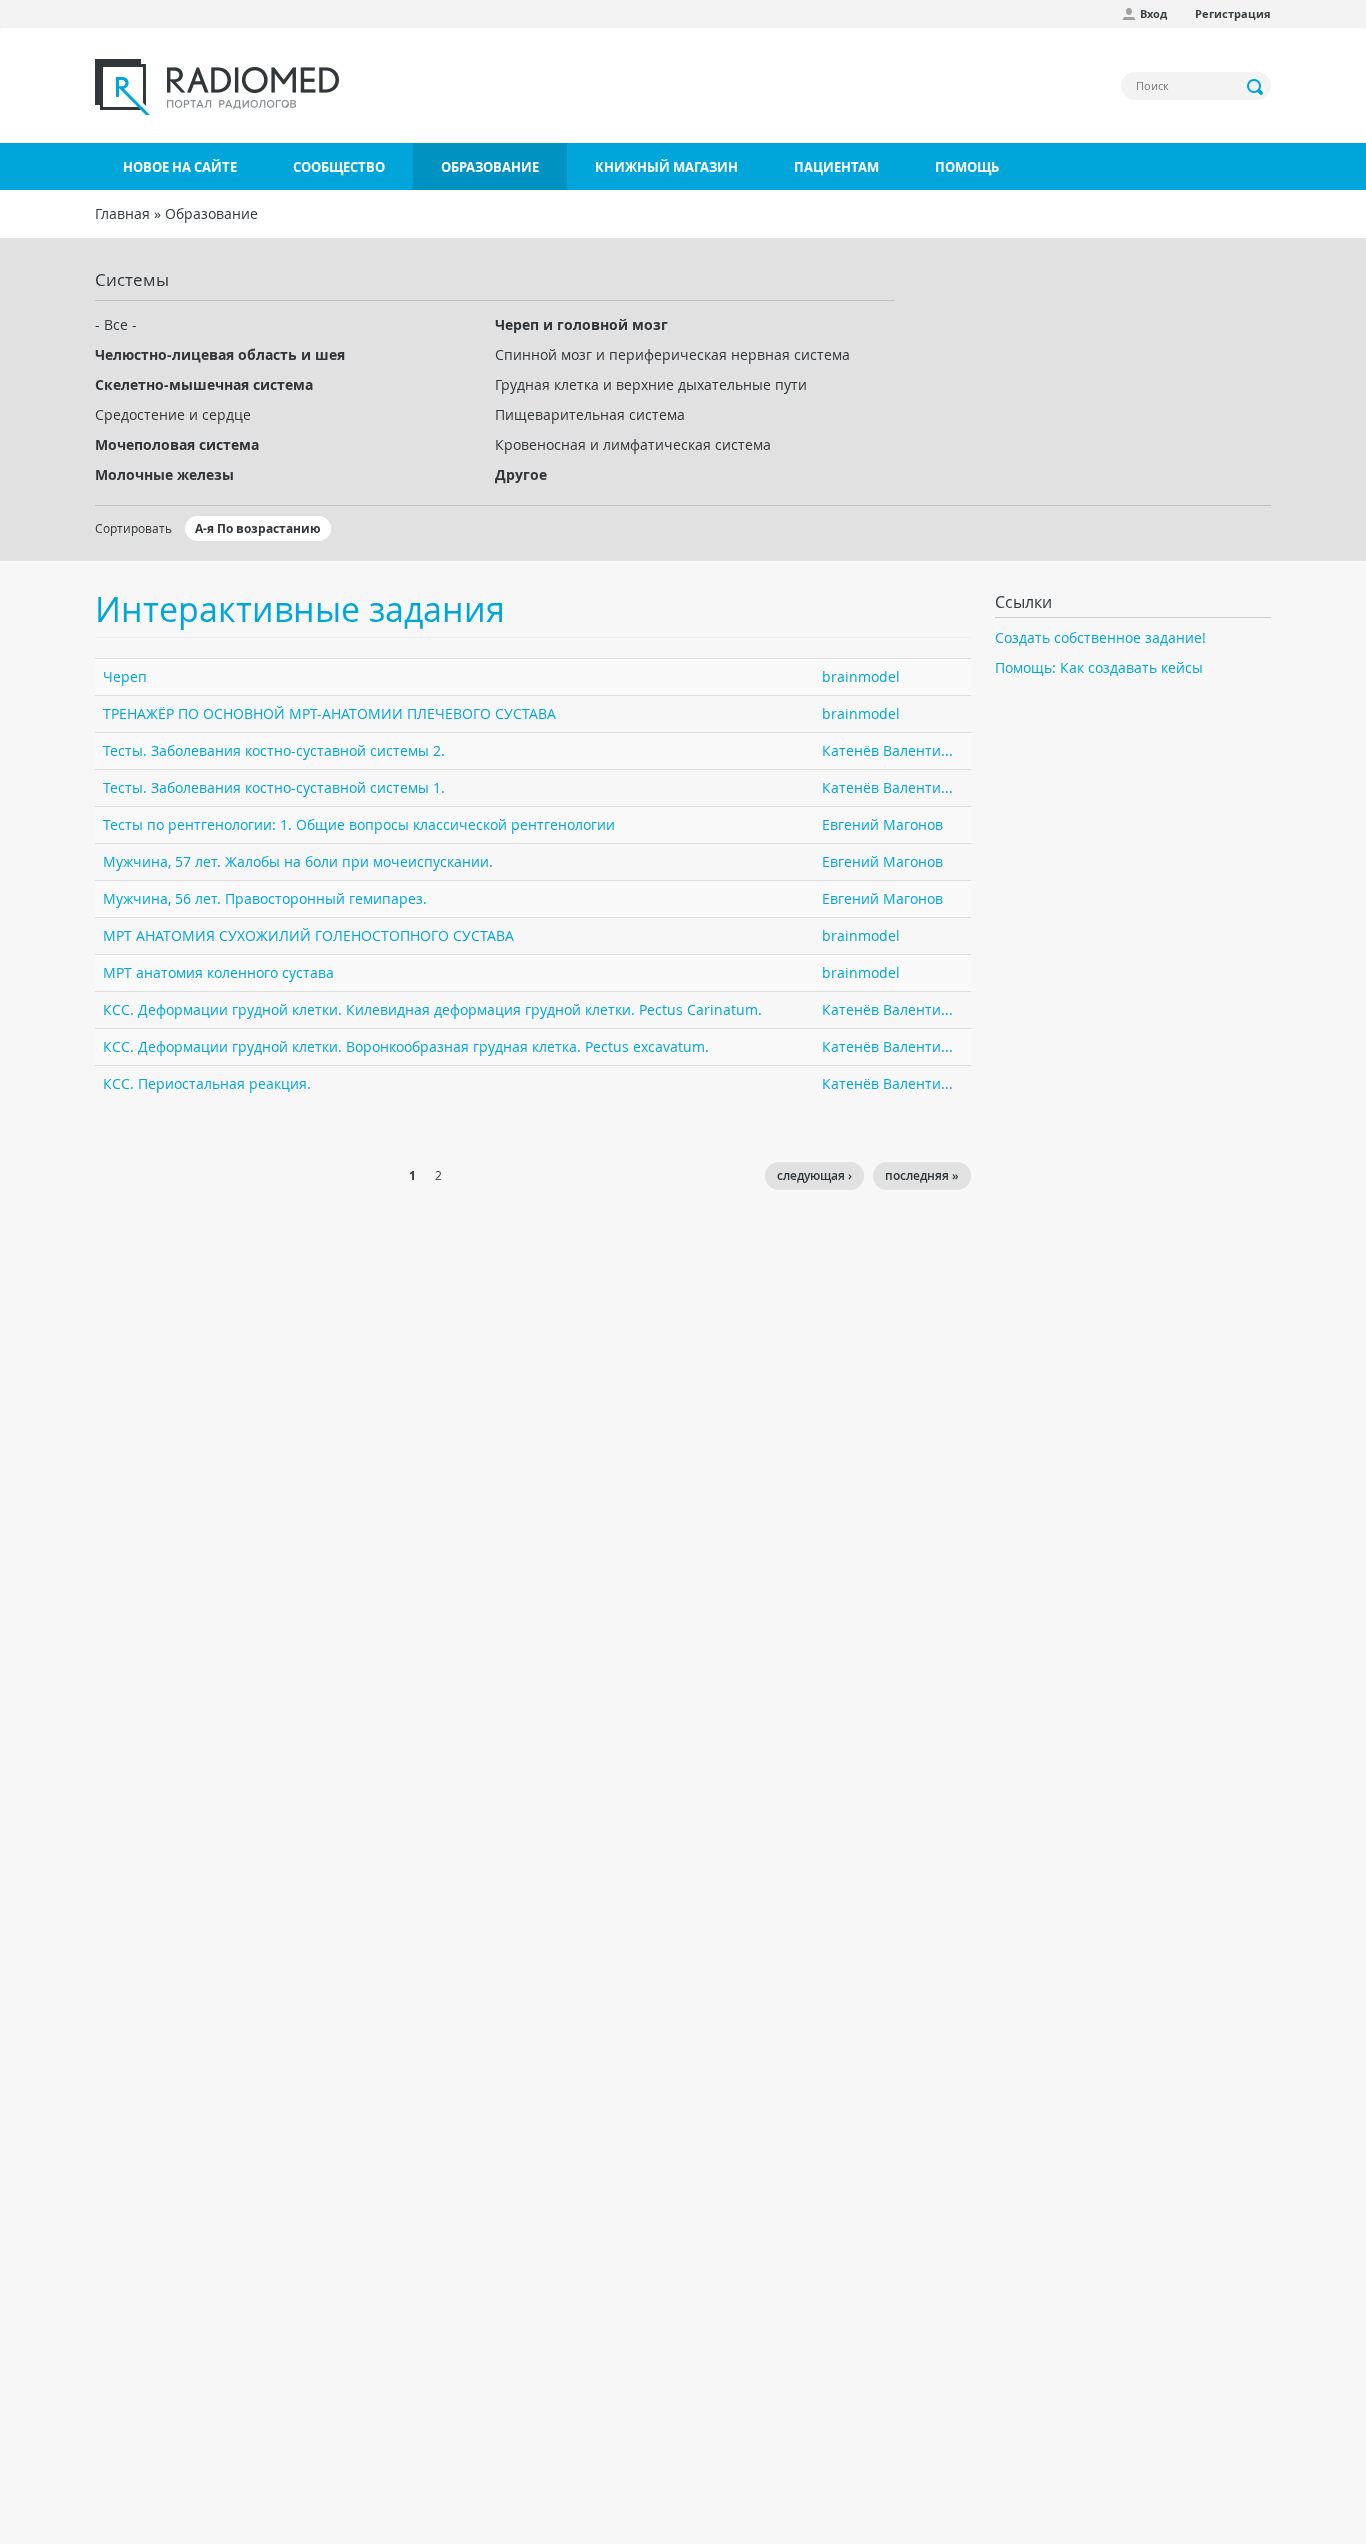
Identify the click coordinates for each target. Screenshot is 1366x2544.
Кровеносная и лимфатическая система (633, 444)
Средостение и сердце (173, 414)
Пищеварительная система (590, 414)
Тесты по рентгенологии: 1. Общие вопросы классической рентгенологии (359, 824)
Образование (490, 167)
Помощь (967, 167)
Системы (132, 279)
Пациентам (836, 167)
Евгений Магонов (882, 824)
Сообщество (339, 167)
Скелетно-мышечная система (204, 384)
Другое (521, 474)
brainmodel (861, 676)
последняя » (922, 1175)
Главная (122, 213)
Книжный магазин (666, 167)
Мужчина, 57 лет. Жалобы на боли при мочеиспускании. (298, 861)
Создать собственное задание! (1100, 637)
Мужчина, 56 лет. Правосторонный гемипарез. (265, 898)
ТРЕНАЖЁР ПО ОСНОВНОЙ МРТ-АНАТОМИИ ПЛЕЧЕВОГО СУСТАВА (329, 713)
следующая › (814, 1175)
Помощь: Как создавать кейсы (1099, 667)
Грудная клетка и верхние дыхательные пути (651, 384)
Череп (125, 676)
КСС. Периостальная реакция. (207, 1083)
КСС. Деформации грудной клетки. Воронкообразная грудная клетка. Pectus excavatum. (406, 1046)
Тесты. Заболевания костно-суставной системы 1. (274, 787)
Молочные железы (164, 474)
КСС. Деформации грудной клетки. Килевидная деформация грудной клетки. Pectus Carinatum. (432, 1009)
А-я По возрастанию (258, 528)
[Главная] (217, 87)
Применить (1256, 87)
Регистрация (1233, 13)
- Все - (116, 324)
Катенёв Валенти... (887, 750)
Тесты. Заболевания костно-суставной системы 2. (274, 750)
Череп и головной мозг (581, 324)
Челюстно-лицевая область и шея (220, 354)
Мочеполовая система (177, 444)
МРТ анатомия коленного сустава (218, 972)
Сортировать (133, 528)
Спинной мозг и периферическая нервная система (672, 354)
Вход (1153, 13)
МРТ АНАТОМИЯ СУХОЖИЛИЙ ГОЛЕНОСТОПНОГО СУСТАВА (308, 935)
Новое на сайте (180, 167)
